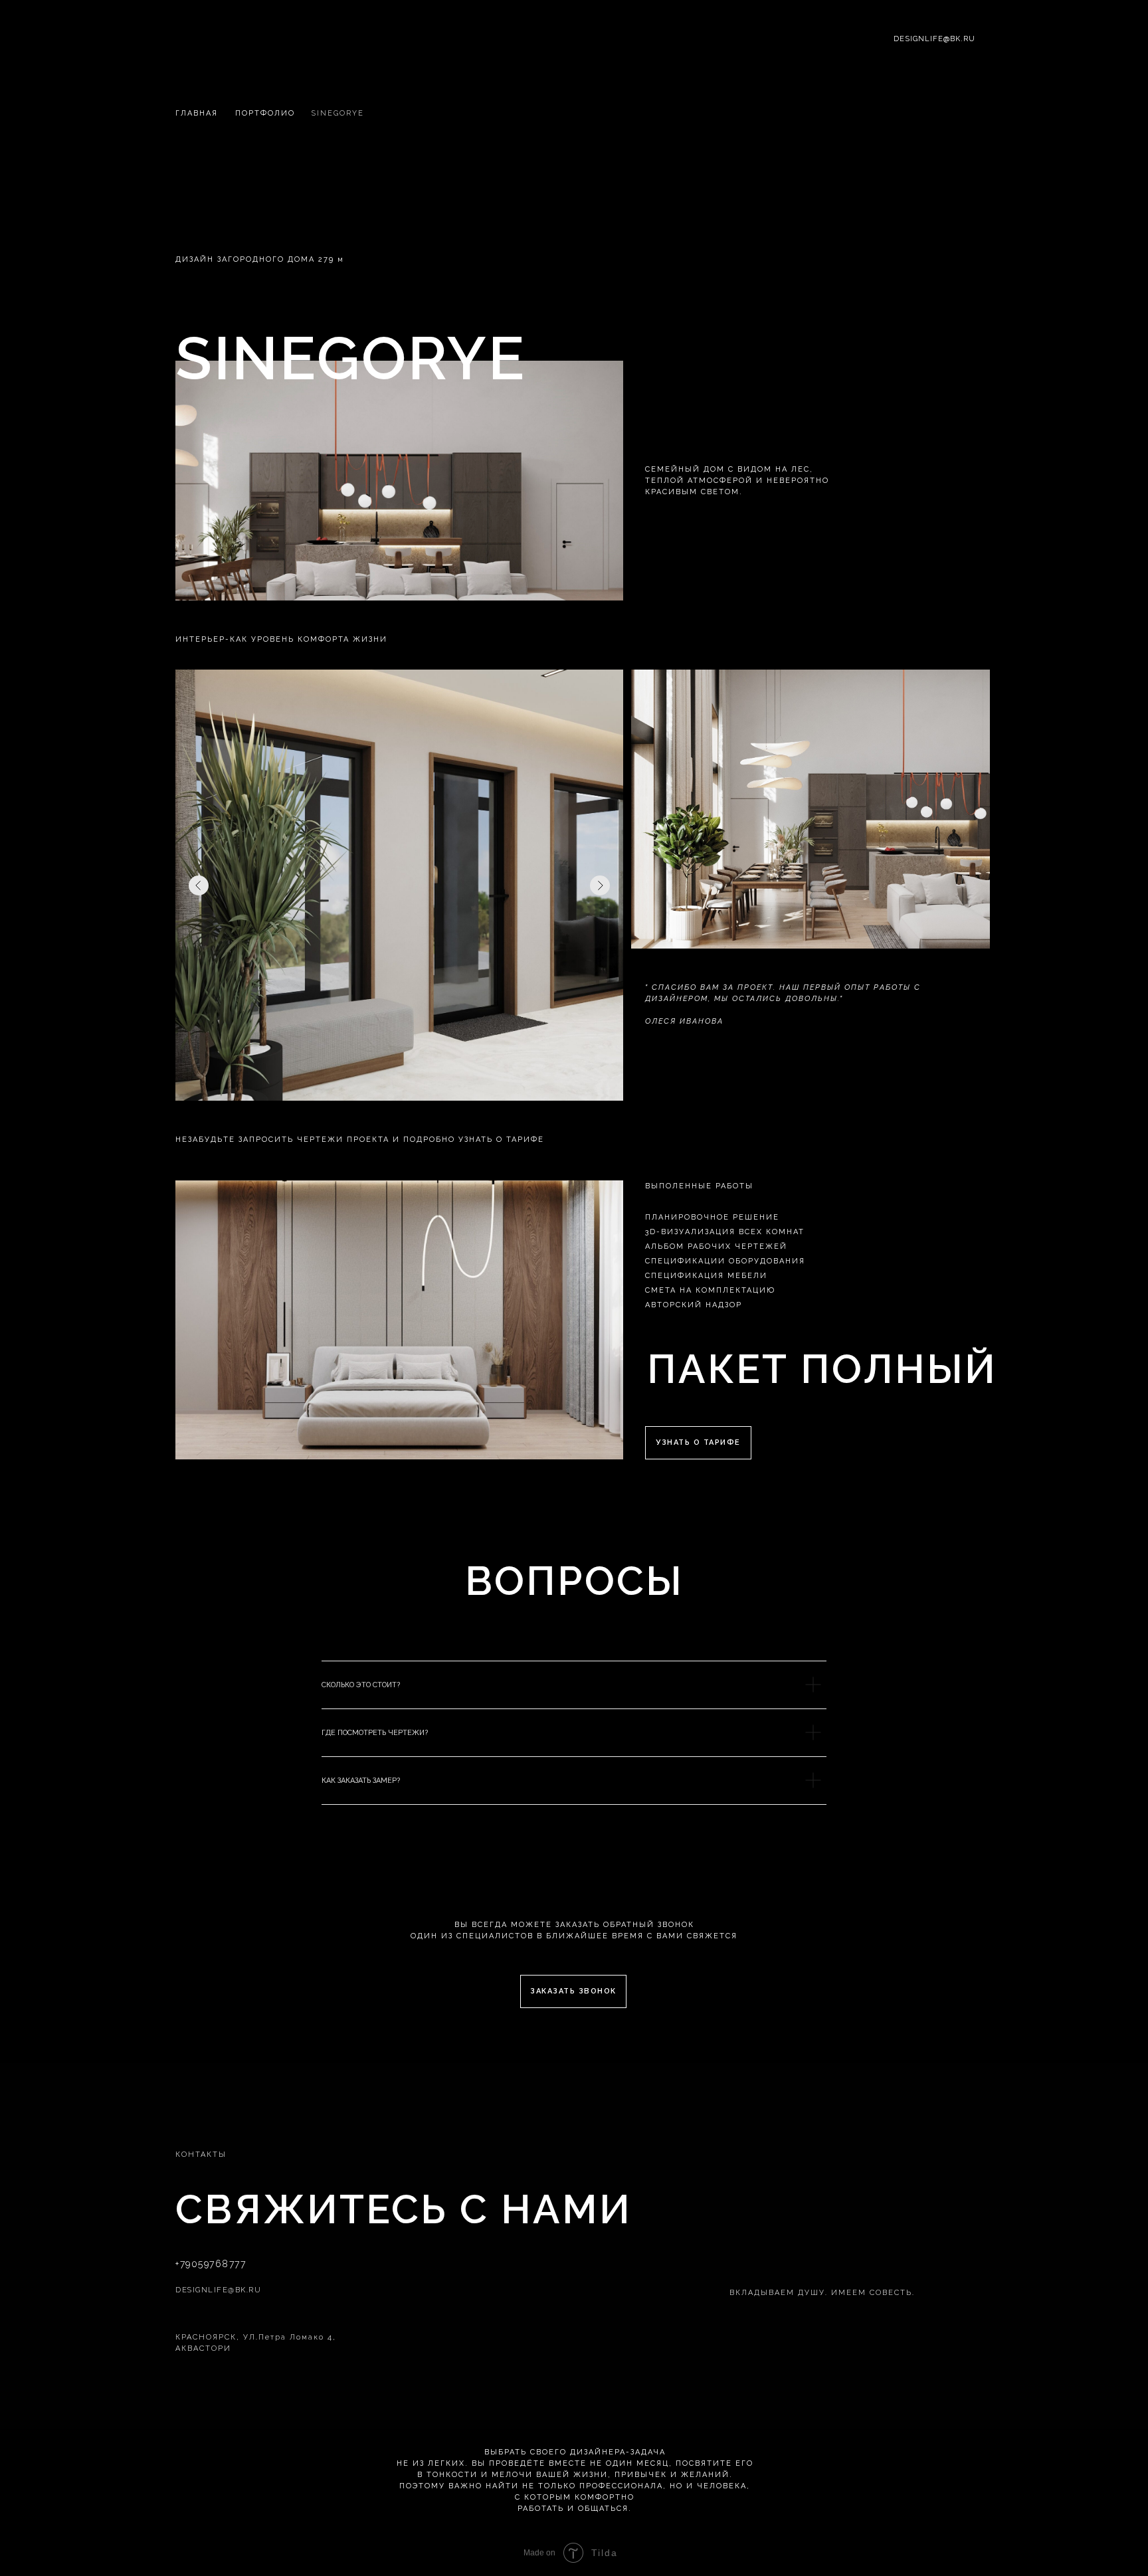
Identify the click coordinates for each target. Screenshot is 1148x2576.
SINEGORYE (337, 113)
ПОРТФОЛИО (265, 113)
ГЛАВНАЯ (197, 113)
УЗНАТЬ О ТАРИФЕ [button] (698, 1442)
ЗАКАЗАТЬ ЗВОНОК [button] (573, 1991)
